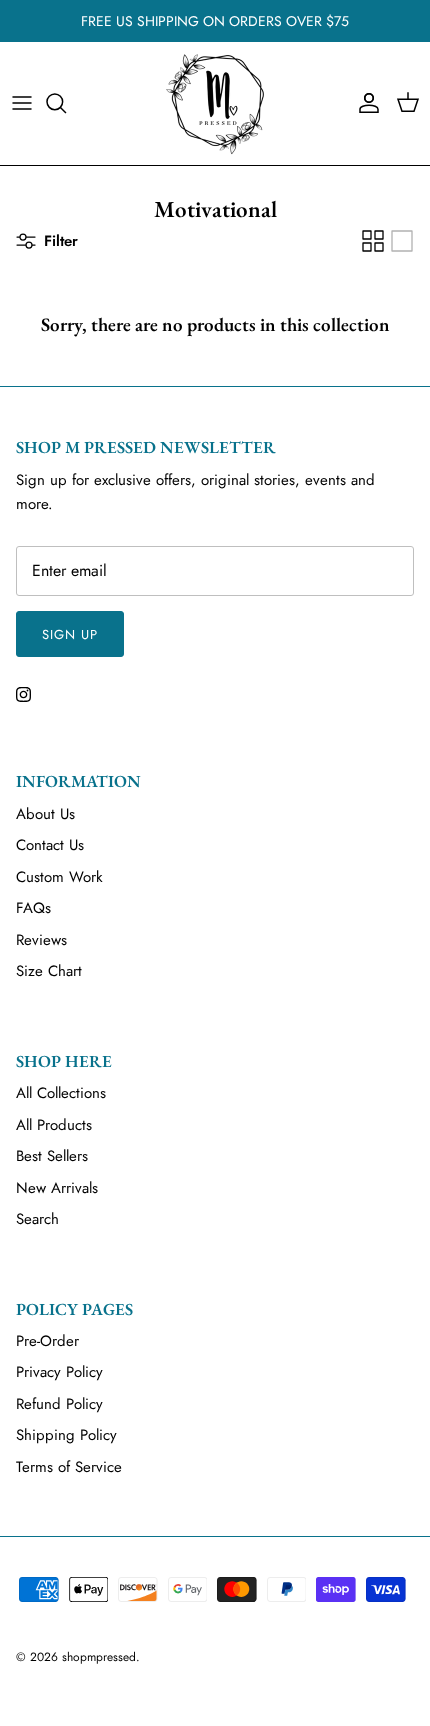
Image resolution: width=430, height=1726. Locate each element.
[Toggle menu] (22, 103)
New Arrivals (57, 1188)
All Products (54, 1125)
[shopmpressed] (215, 103)
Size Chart (49, 971)
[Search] (66, 103)
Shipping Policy (66, 1435)
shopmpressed (99, 1657)
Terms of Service (69, 1467)
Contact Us (50, 845)
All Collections (61, 1093)
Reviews (41, 940)
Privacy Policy (59, 1372)
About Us (45, 814)
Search (37, 1219)
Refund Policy (59, 1404)
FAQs (33, 908)
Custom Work (59, 877)
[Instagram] (23, 694)
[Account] (364, 103)
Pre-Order (47, 1341)
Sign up (70, 634)
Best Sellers (52, 1156)
